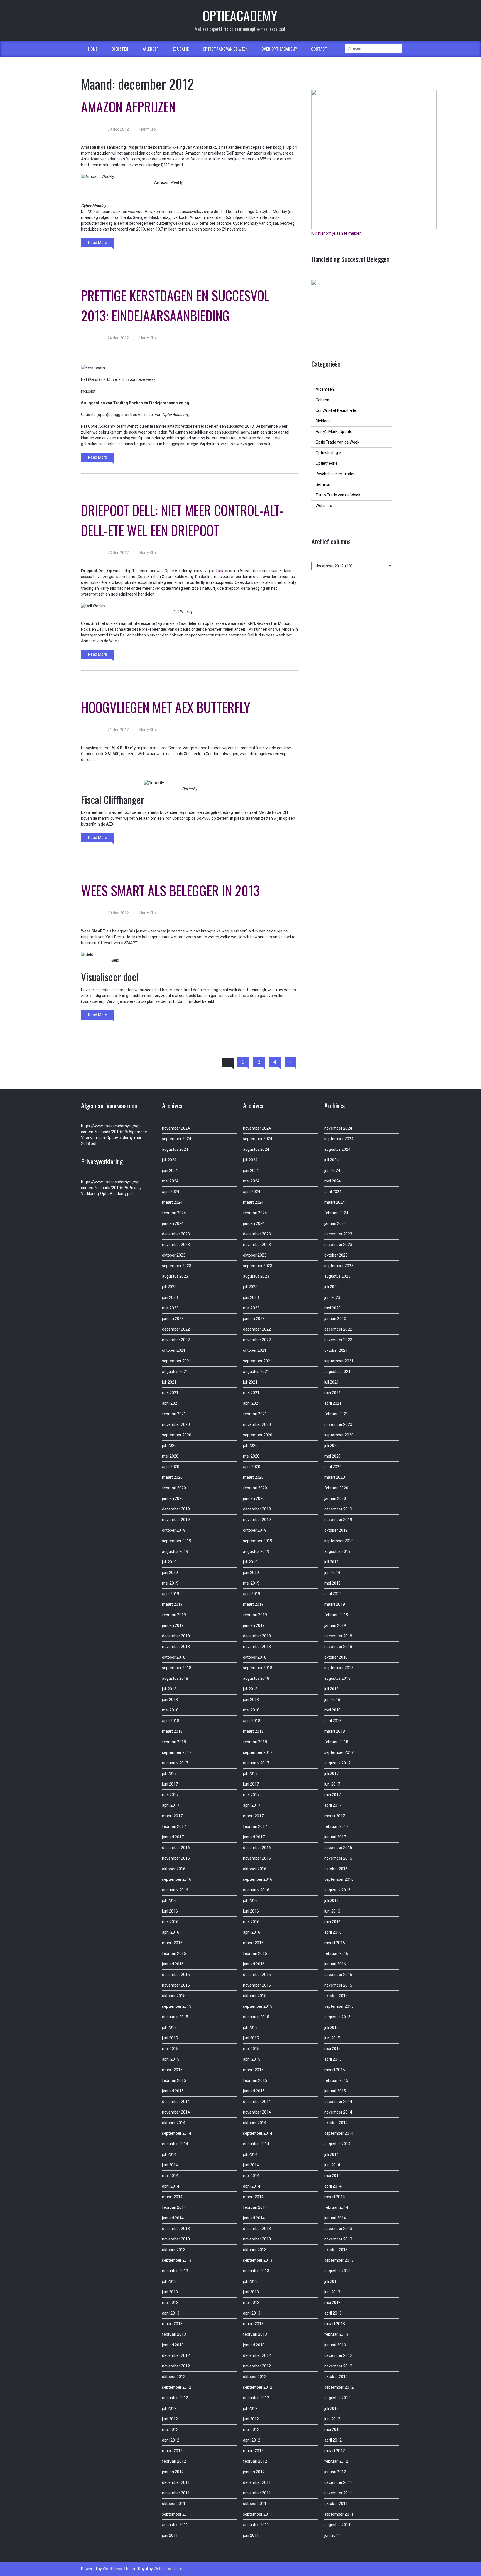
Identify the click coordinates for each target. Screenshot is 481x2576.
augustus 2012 (175, 2398)
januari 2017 (173, 1837)
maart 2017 (172, 1816)
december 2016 (176, 1848)
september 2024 (177, 1139)
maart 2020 (172, 1477)
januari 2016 (173, 1964)
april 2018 (171, 1721)
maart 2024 (172, 1202)
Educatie (181, 49)
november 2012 (176, 2366)
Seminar (323, 484)
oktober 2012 (174, 2377)
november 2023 (176, 1245)
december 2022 (176, 1329)
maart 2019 (172, 1604)
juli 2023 (169, 1287)
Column (322, 400)
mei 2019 (170, 1583)
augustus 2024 (175, 1149)
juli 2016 (169, 1901)
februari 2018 (174, 1742)
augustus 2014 (175, 2144)
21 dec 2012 (118, 730)
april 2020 (171, 1467)
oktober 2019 (174, 1530)
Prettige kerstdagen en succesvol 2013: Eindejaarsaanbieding (175, 305)
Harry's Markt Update (334, 432)
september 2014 (177, 2133)
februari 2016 (174, 1953)
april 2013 (171, 2313)
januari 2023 (173, 1319)
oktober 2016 (174, 1869)
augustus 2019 (175, 1551)
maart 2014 (172, 2197)
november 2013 (176, 2239)
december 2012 (176, 2355)
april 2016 (171, 1932)
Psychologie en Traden (336, 474)
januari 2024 (173, 1223)
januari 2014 (173, 2218)
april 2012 (171, 2440)
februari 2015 (174, 2080)
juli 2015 (169, 2028)
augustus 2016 (175, 1890)
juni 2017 (170, 1784)
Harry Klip (147, 129)
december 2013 (176, 2229)
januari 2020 (173, 1498)
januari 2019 (173, 1625)
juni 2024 (170, 1171)
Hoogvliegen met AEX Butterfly (166, 707)
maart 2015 (172, 2070)
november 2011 (176, 2493)
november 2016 (176, 1858)
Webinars (324, 506)
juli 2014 (169, 2154)
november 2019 (176, 1520)
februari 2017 (174, 1826)
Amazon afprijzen (128, 106)
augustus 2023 (175, 1276)
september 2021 (177, 1361)
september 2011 (177, 2514)
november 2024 (176, 1128)
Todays (222, 571)
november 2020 (176, 1424)
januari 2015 (173, 2091)
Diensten (120, 49)
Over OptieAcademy (279, 49)
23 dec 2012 (118, 553)
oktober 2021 (174, 1350)
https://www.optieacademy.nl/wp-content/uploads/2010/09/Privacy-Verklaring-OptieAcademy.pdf (112, 1188)
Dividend (323, 421)
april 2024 (171, 1192)
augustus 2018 (175, 1678)
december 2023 (176, 1234)
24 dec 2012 (118, 338)
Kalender (151, 49)
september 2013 (177, 2260)
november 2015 (176, 1985)
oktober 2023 (174, 1255)
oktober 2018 (174, 1657)
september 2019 (177, 1541)
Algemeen (325, 389)
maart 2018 (172, 1731)
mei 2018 (170, 1710)
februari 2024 (174, 1213)
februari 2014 (174, 2207)
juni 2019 (170, 1573)
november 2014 (176, 2112)
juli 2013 (169, 2281)
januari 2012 (173, 2472)
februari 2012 (174, 2461)
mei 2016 (170, 1922)
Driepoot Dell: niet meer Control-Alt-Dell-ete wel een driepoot (182, 520)
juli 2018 (169, 1689)
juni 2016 (170, 1911)
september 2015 (177, 2006)
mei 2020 (170, 1456)
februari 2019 (174, 1615)
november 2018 (176, 1647)
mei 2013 (170, 2303)
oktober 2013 (174, 2250)
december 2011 (176, 2482)
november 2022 (176, 1340)
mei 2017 (170, 1795)
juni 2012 (170, 2419)
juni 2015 (170, 2038)
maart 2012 (172, 2451)
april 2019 (171, 1594)
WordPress (112, 2569)
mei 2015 (170, 2049)
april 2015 (171, 2059)
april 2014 (171, 2186)
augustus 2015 (175, 2017)
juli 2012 (169, 2408)
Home (93, 49)
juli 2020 (169, 1446)
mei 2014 (170, 2176)
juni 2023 (170, 1297)
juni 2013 (170, 2292)
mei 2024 (170, 1181)
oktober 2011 (174, 2504)
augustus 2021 (175, 1372)
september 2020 (177, 1435)
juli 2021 (169, 1382)
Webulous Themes (170, 2569)
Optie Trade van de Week (225, 49)
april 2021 (171, 1403)
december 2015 (176, 1975)
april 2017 (171, 1805)
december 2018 (176, 1636)
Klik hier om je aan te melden (337, 233)
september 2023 (177, 1266)
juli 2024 (169, 1160)
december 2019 (176, 1509)
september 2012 (177, 2387)
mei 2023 (170, 1308)
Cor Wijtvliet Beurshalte (336, 410)
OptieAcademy (240, 15)
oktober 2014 (174, 2123)
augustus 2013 (175, 2271)
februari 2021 (174, 1414)
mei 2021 (170, 1393)
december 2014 (176, 2102)
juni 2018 (170, 1700)
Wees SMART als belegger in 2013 (170, 890)
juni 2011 (170, 2535)
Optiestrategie (328, 453)
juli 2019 (169, 1562)
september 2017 (177, 1752)
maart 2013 (172, 2324)
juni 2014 (170, 2165)
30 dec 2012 (118, 129)
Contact (319, 49)
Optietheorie (327, 463)
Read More (98, 243)
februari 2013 (174, 2334)
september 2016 (177, 1879)
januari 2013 (173, 2345)
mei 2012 (170, 2430)
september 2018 (177, 1668)
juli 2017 (169, 1774)
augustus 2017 (175, 1763)
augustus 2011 (175, 2525)
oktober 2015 (174, 1996)
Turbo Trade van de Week (338, 495)
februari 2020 (174, 1488)
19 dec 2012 (118, 913)
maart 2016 (172, 1943)
